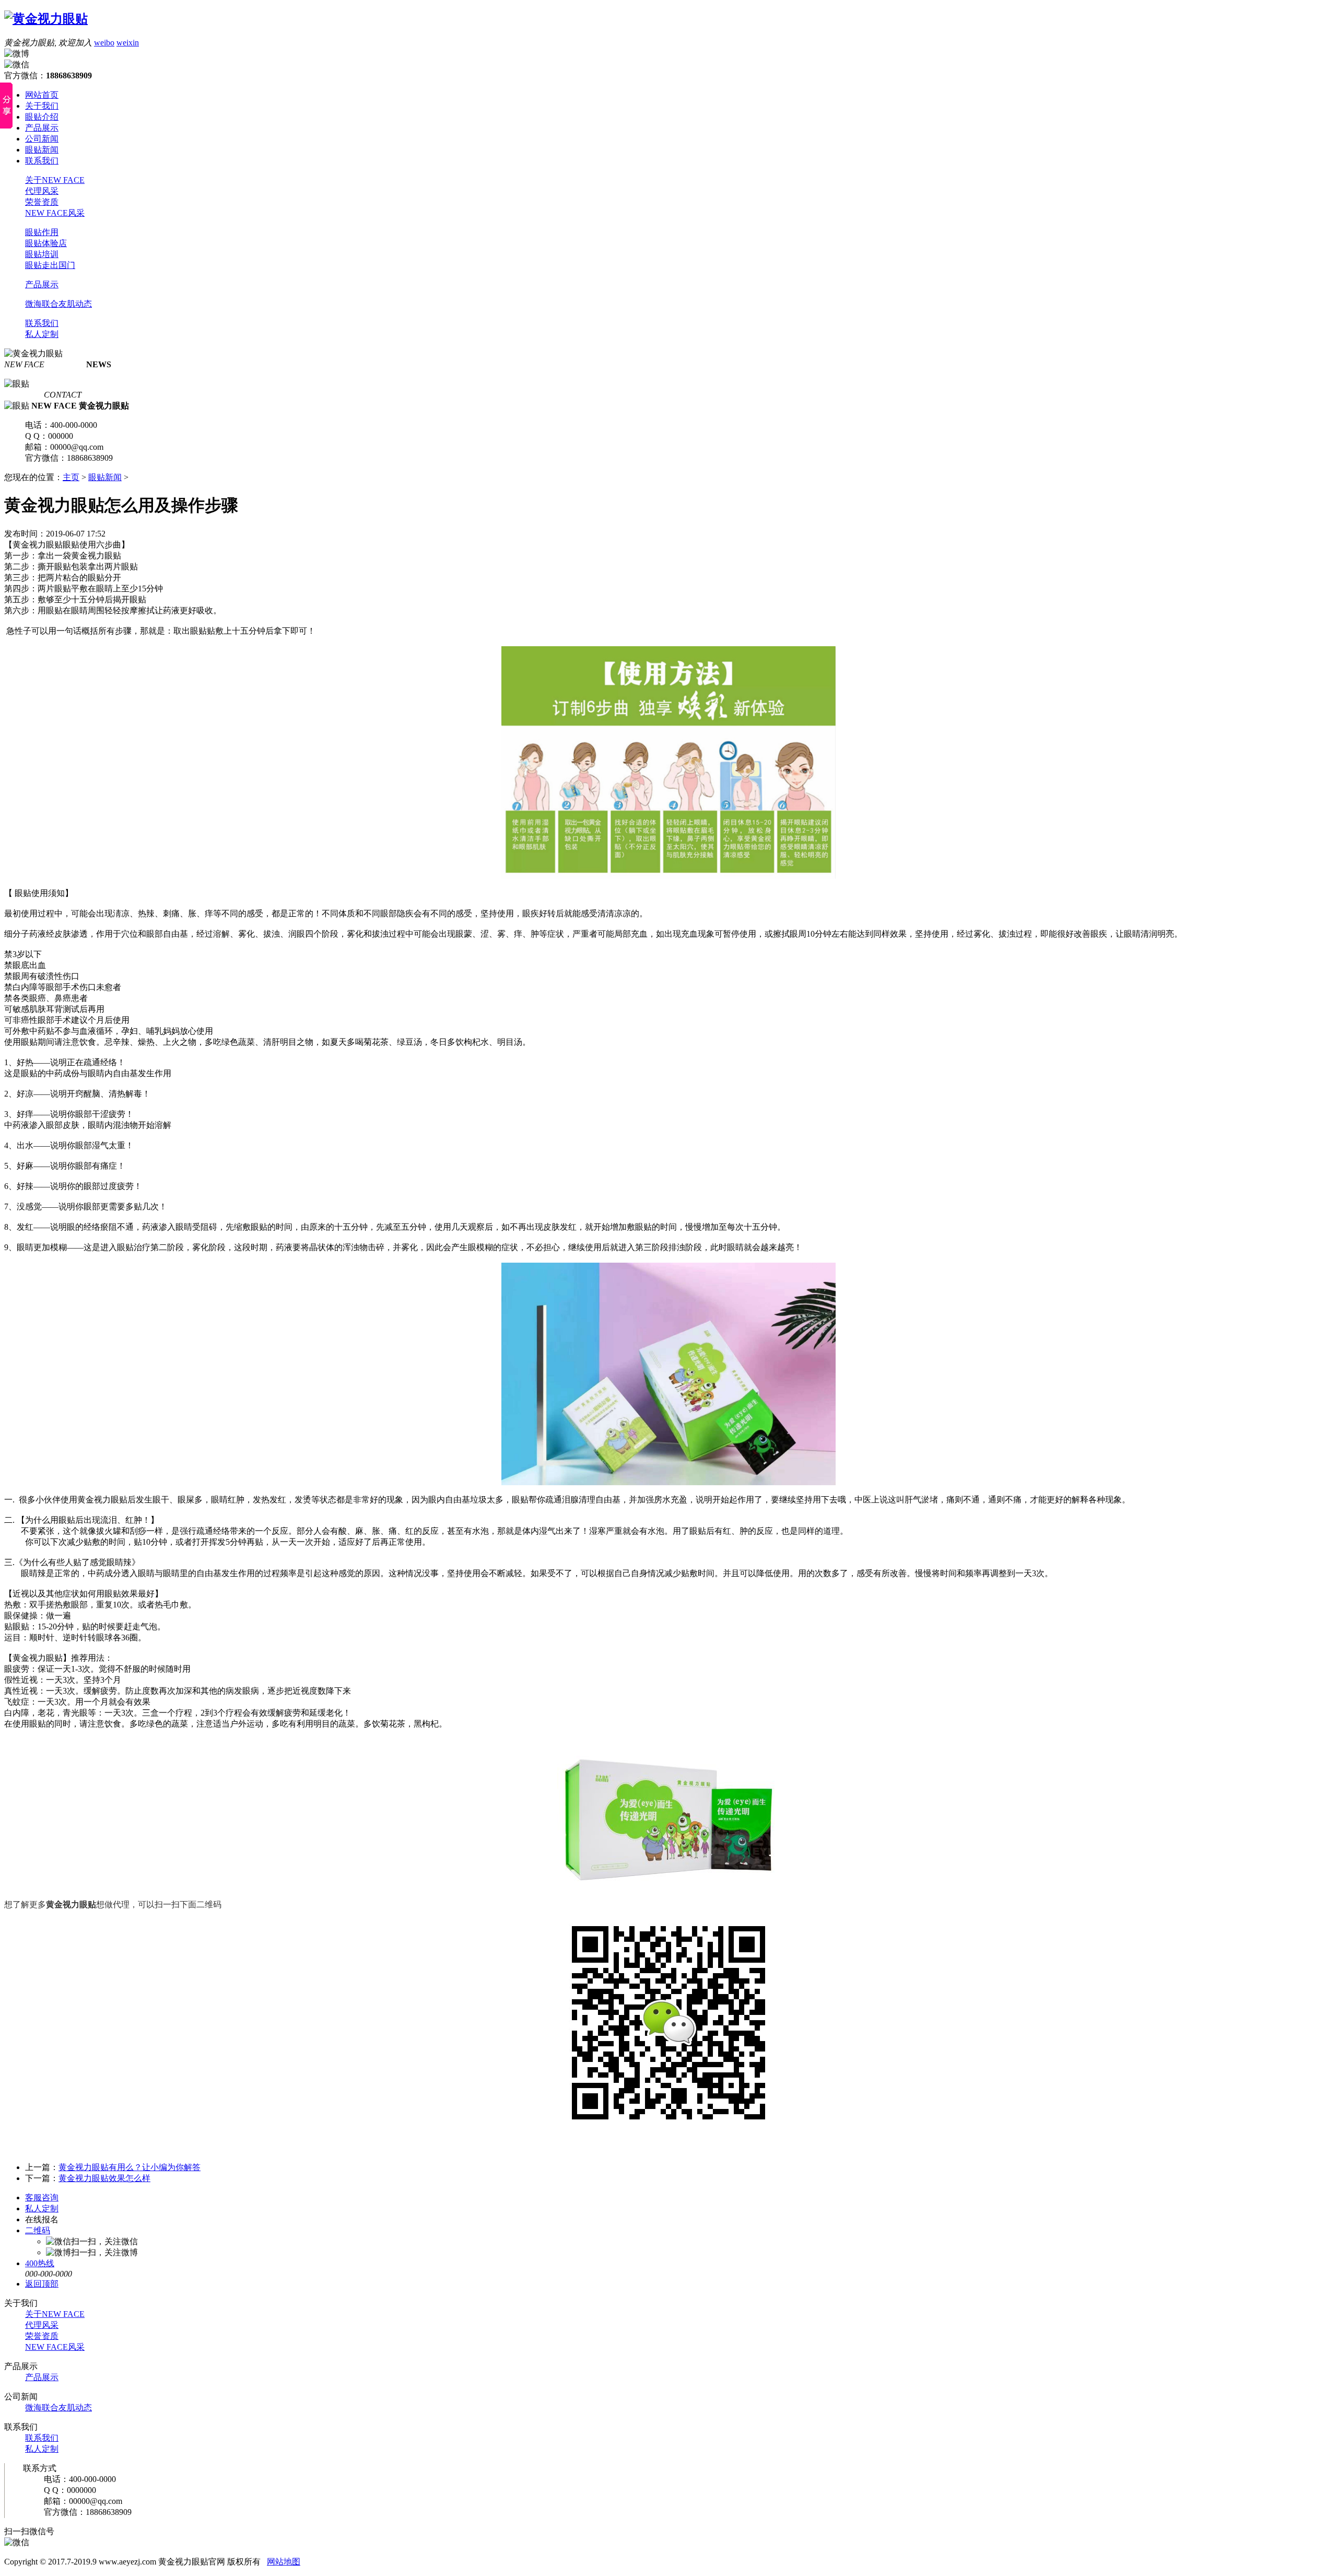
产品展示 (42, 128)
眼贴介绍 (42, 117)
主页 (71, 477)
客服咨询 (42, 2198)
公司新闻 (42, 139)
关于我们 (42, 106)
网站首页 (42, 95)
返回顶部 (42, 2284)
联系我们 (42, 161)
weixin (128, 43)
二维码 (38, 2230)
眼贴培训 (42, 254)
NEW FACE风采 (55, 213)
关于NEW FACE (55, 180)
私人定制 (42, 334)
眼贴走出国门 (50, 265)
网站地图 (284, 2562)
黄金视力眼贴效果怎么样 (104, 2178)
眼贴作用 (42, 232)
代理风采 (42, 191)
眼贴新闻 (42, 150)
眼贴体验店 (46, 243)
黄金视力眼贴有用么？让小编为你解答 (130, 2167)
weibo (104, 43)
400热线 (40, 2263)
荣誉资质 (42, 202)
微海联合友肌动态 (58, 304)
